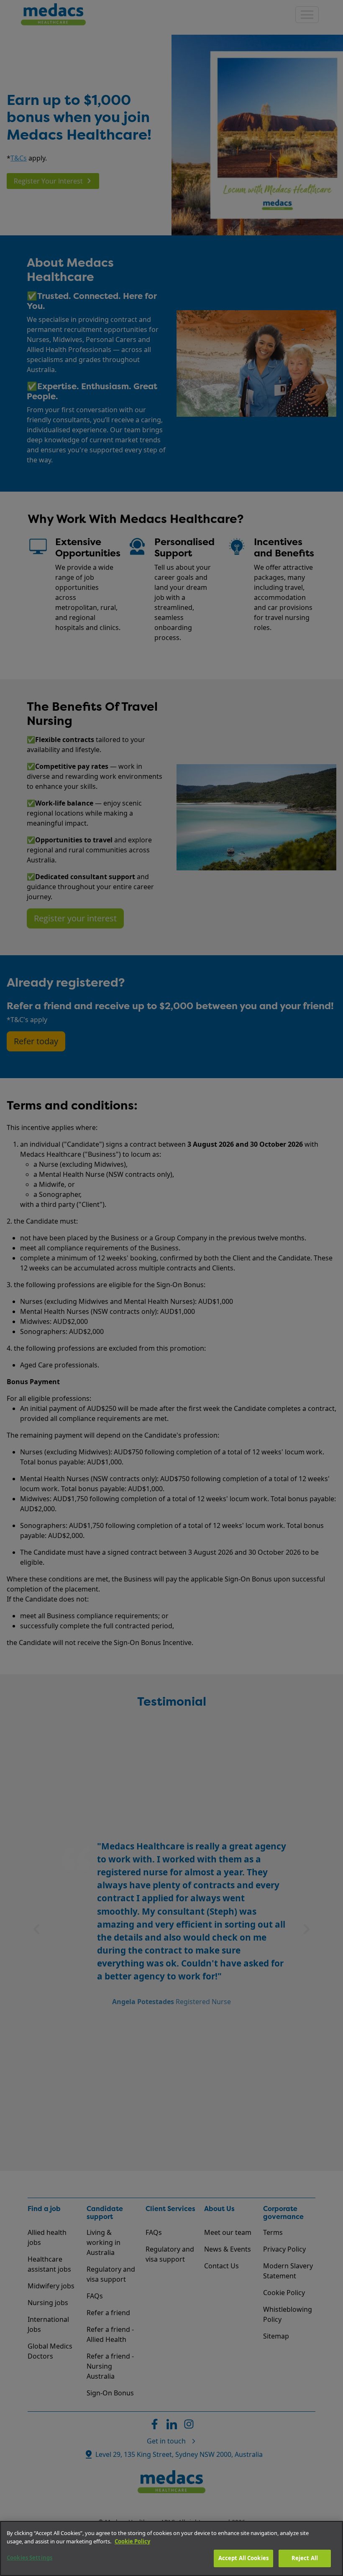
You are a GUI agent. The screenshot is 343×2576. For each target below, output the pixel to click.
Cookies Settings (29, 2558)
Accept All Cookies (243, 2558)
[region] (171, 2548)
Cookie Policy (132, 2541)
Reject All (305, 2558)
